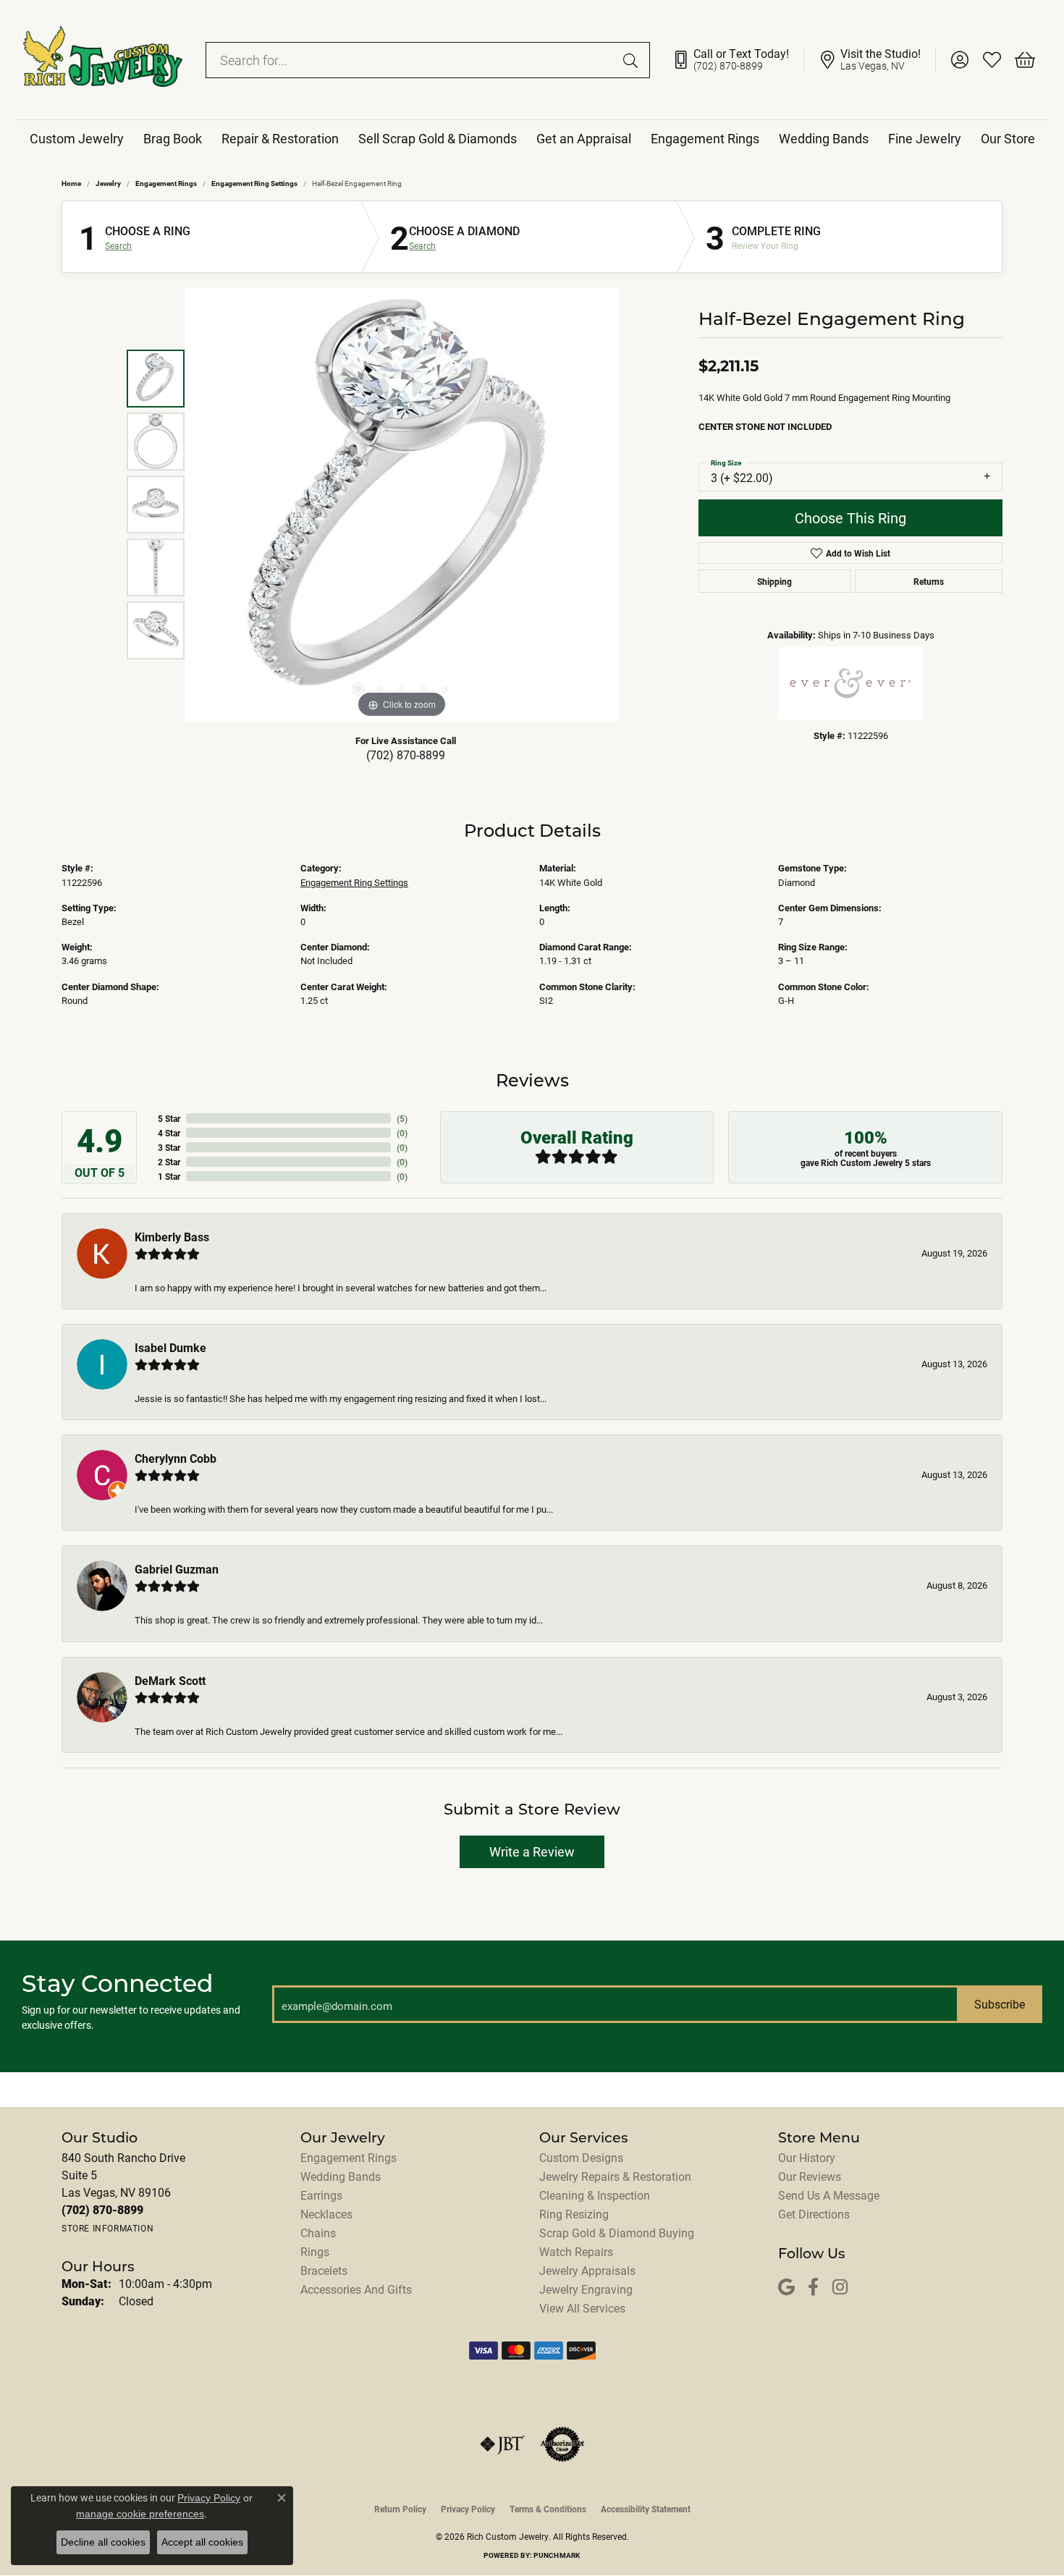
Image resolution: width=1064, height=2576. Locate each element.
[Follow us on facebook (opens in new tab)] (813, 2288)
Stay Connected (118, 1983)
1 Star (169, 1176)
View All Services (582, 2308)
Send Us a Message (829, 2195)
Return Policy (400, 2509)
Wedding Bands (824, 138)
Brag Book (173, 138)
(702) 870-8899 (406, 755)
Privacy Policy (468, 2509)
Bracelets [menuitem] (324, 2270)
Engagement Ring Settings (254, 183)
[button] (959, 60)
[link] (738, 60)
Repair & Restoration (280, 138)
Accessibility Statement (646, 2509)
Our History (807, 2157)
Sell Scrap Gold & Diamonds (438, 138)
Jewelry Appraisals (587, 2270)
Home (71, 183)
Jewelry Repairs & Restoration (615, 2176)
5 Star (169, 1118)
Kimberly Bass (172, 1237)
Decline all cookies (103, 2542)
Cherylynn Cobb (176, 1458)
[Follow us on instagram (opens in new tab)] (840, 2288)
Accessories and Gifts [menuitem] (356, 2289)
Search (118, 245)
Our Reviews (810, 2176)
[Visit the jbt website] (502, 2444)
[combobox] (411, 60)
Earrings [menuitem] (321, 2195)
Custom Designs (581, 2157)
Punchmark (557, 2555)
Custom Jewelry (77, 138)
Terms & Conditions (548, 2509)
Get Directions (814, 2214)
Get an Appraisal (584, 138)
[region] (402, 504)
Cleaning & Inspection (595, 2195)
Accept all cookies (202, 2542)
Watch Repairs (576, 2251)
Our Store (1008, 138)
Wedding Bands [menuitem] (341, 2176)
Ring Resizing (574, 2214)
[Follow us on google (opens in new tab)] (786, 2288)
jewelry (108, 183)
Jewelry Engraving (586, 2289)
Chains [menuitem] (318, 2233)
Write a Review (532, 1851)
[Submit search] (633, 60)
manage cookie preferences (140, 2514)
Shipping (774, 581)
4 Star (169, 1133)
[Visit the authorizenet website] (562, 2444)
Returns (929, 581)
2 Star (169, 1162)
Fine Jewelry (925, 138)
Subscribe (1000, 2004)
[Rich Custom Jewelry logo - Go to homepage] (103, 60)
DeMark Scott (170, 1680)
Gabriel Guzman (177, 1569)
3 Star (169, 1147)
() (402, 1118)
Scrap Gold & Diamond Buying (617, 2233)
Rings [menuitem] (315, 2251)
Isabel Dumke (170, 1347)
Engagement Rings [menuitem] (349, 2157)
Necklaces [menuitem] (326, 2214)
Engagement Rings (705, 138)
